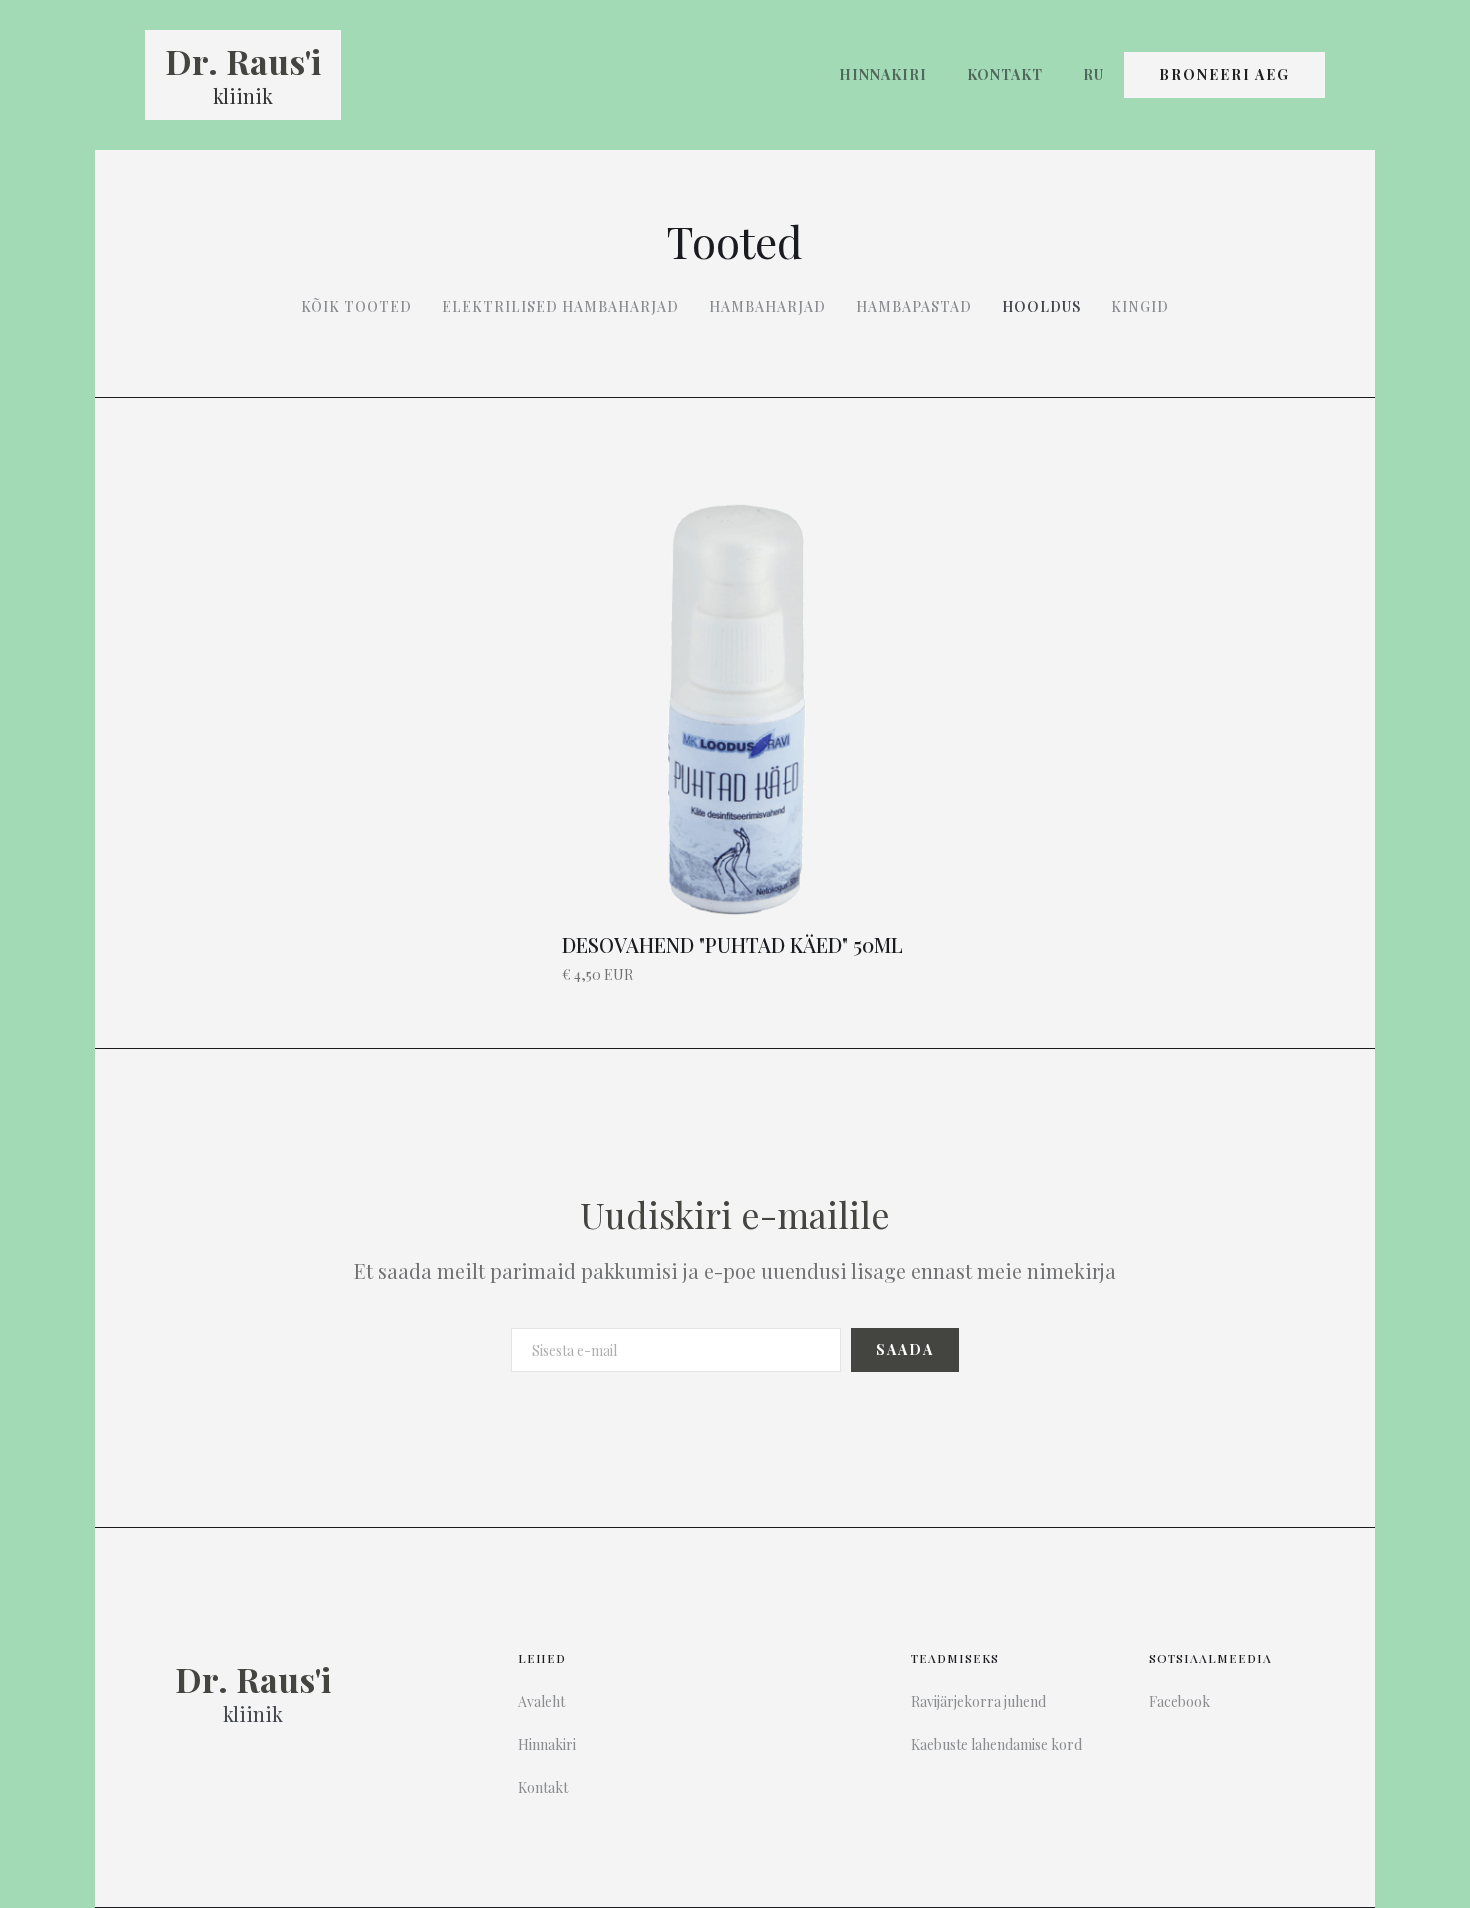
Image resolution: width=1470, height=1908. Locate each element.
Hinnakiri (883, 74)
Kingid (1140, 306)
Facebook (1179, 1701)
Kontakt (1005, 74)
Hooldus (1041, 306)
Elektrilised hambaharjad (560, 306)
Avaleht (541, 1701)
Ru (1093, 74)
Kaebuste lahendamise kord (996, 1744)
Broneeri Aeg (1224, 74)
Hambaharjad (767, 306)
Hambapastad (914, 306)
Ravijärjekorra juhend (978, 1701)
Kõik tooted (356, 306)
